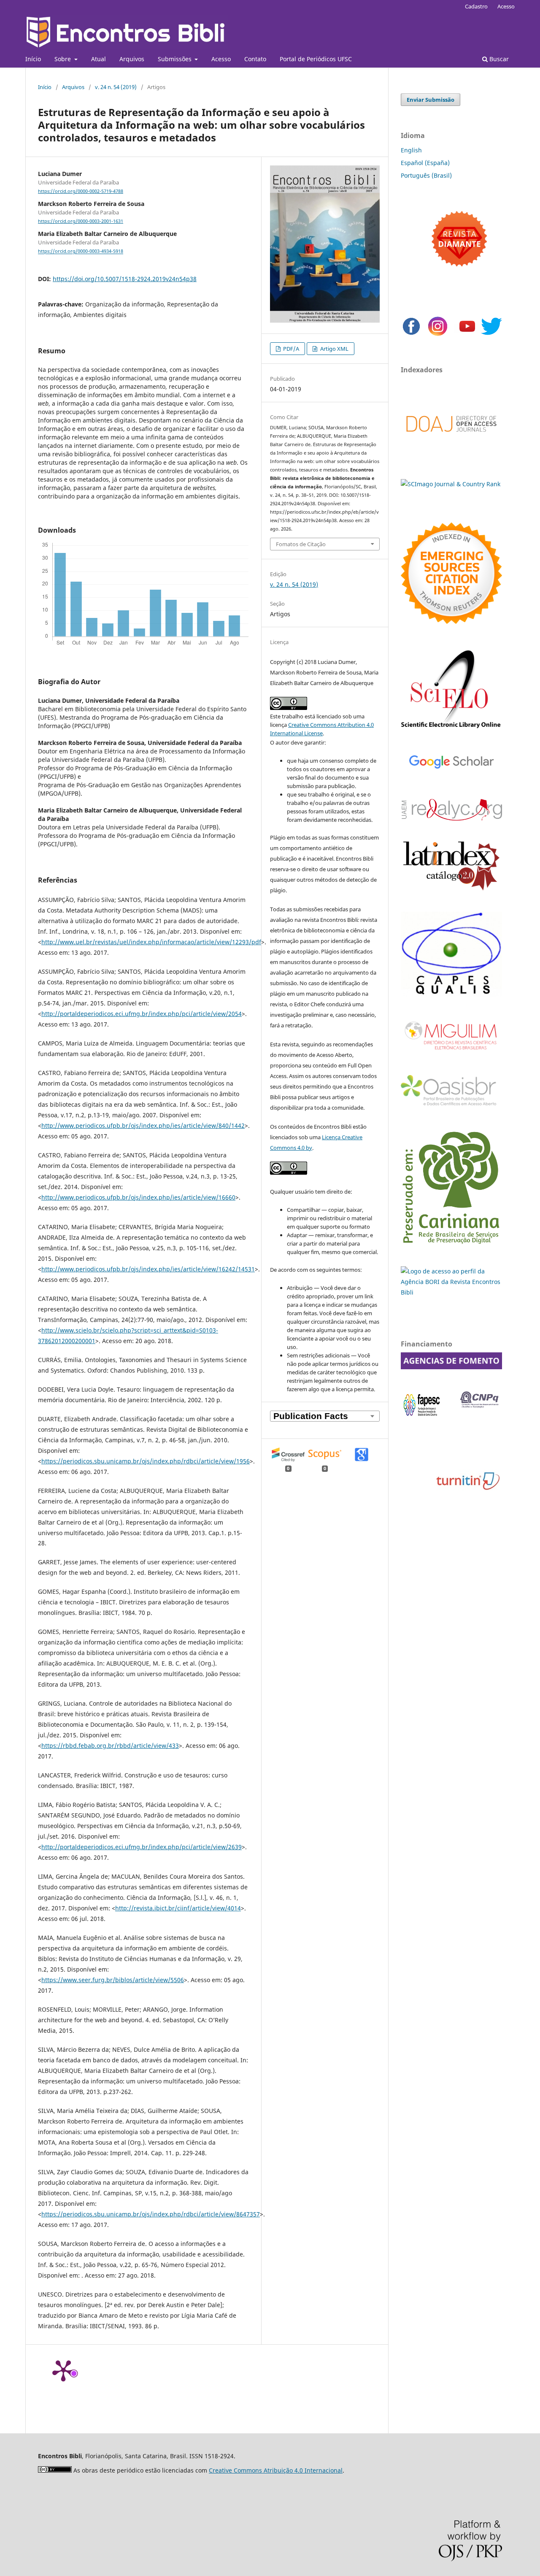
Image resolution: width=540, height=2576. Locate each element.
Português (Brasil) (426, 175)
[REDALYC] (451, 818)
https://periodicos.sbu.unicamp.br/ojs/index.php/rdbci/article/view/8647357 (151, 2214)
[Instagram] (438, 335)
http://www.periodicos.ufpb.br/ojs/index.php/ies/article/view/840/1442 (143, 1125)
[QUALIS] (451, 994)
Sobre (63, 59)
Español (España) (425, 163)
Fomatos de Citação (301, 544)
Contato (255, 59)
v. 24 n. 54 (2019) (116, 87)
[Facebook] (411, 335)
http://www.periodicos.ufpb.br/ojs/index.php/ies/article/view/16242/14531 (148, 1269)
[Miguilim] (451, 1053)
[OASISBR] (451, 1106)
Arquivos (132, 59)
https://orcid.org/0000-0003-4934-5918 (81, 252)
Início (33, 59)
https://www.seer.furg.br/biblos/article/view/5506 (113, 1980)
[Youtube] (467, 335)
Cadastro (476, 6)
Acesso (221, 59)
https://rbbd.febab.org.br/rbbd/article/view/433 (110, 1746)
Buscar (498, 59)
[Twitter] (491, 335)
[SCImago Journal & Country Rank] (451, 484)
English (411, 150)
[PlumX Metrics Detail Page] (63, 2370)
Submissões (175, 59)
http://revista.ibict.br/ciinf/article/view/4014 (178, 1908)
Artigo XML (334, 349)
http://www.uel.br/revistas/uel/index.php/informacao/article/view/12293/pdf (151, 942)
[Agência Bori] (451, 1292)
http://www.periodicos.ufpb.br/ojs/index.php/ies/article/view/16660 (138, 1197)
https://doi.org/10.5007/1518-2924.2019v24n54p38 (125, 279)
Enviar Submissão (431, 100)
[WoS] (451, 622)
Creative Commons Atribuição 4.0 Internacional (276, 2470)
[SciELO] (451, 729)
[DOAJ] (451, 440)
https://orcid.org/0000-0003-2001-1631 (81, 221)
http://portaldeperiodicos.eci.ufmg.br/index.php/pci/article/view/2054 (142, 1014)
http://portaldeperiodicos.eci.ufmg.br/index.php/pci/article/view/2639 (142, 1847)
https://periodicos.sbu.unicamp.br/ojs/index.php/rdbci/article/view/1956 (146, 1461)
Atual (99, 59)
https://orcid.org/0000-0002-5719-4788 (81, 191)
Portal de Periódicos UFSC (316, 59)
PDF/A (290, 349)
